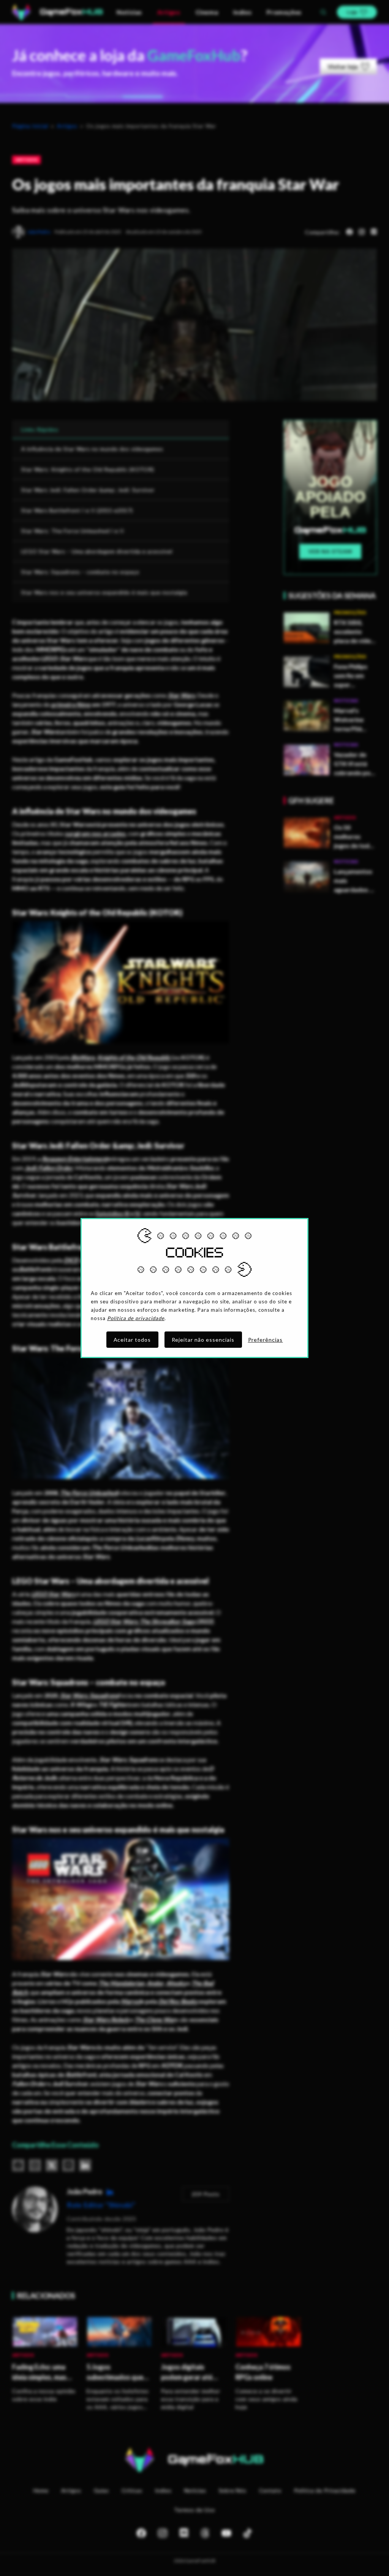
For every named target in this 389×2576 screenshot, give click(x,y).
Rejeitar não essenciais (203, 1340)
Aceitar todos (132, 1340)
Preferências (266, 1340)
